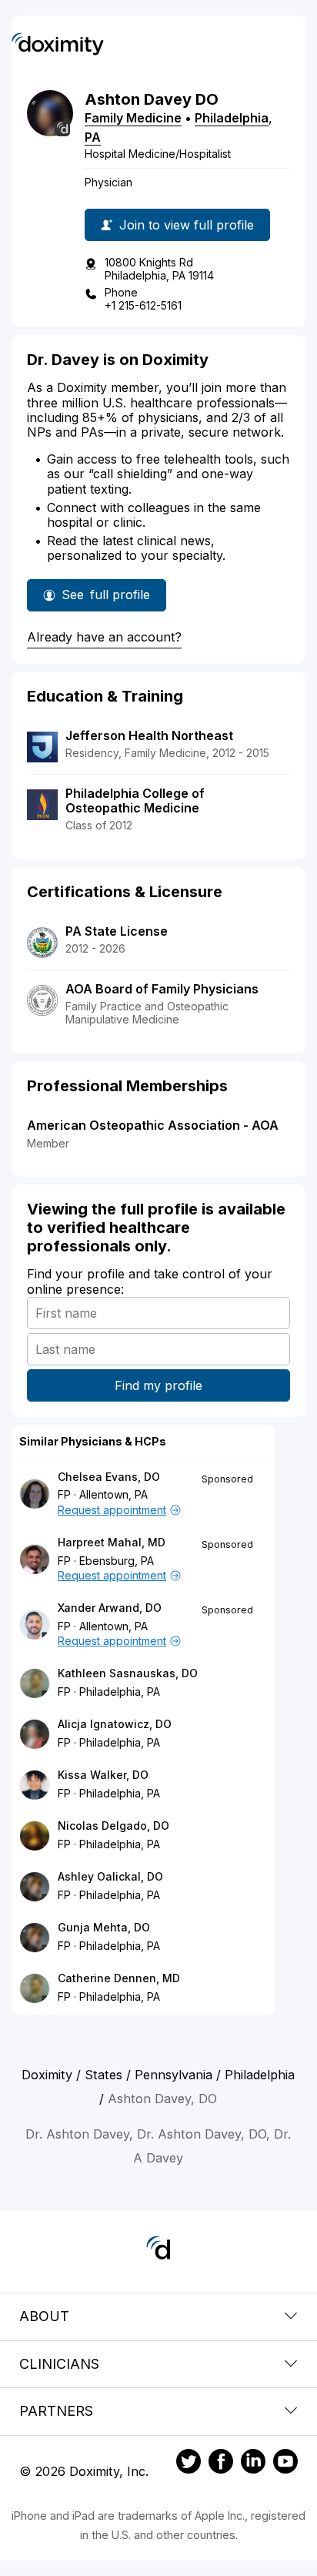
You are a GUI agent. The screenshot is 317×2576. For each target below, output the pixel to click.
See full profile (106, 599)
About (44, 2316)
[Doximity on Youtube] (285, 2464)
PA (93, 137)
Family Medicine (133, 118)
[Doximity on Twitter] (189, 2464)
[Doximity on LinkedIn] (253, 2464)
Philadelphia (232, 118)
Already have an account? (104, 637)
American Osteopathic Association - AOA (153, 1125)
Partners (56, 2411)
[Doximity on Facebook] (221, 2464)
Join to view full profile (187, 225)
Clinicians (59, 2364)
